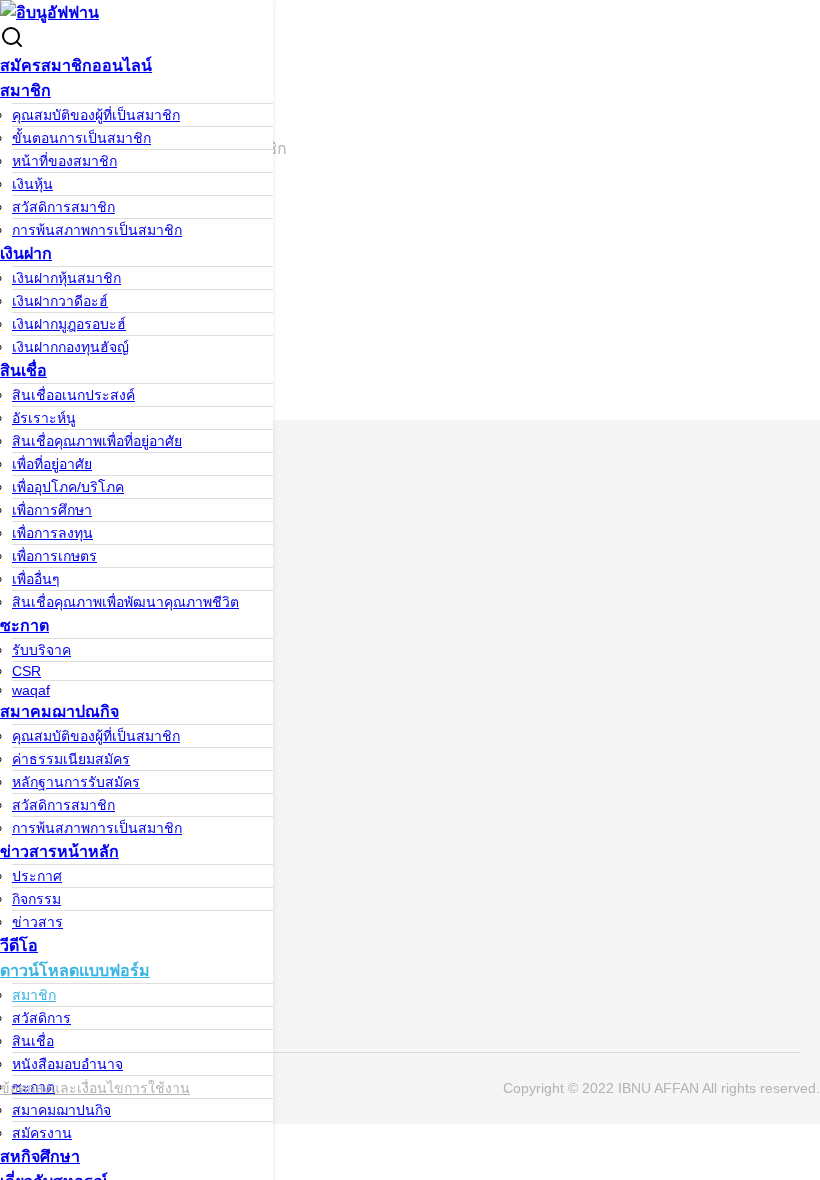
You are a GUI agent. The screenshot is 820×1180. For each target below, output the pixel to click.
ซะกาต (24, 625)
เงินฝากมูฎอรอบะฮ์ (69, 324)
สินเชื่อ (23, 370)
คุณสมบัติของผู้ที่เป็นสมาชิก (96, 115)
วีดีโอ (19, 945)
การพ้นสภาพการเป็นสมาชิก (97, 230)
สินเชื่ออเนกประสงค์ (73, 395)
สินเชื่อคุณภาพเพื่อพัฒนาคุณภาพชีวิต (125, 602)
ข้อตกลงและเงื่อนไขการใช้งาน (95, 1088)
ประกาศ (37, 876)
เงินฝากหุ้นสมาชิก (66, 278)
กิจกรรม (36, 899)
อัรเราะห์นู (44, 418)
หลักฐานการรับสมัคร (76, 782)
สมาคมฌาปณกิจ (59, 711)
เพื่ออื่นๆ (36, 579)
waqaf (31, 690)
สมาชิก (25, 90)
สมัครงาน (42, 1133)
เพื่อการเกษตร (54, 556)
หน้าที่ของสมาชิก (64, 161)
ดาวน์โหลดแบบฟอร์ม (75, 970)
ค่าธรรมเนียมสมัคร (71, 759)
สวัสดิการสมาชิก (63, 207)
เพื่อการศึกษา (52, 510)
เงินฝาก (26, 253)
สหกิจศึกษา (40, 1156)
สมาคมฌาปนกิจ (61, 1110)
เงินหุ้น (32, 184)
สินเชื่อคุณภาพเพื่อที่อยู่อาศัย (97, 441)
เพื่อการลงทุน (52, 533)
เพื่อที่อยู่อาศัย (52, 464)
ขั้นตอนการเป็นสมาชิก (81, 138)
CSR (26, 671)
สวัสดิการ (41, 1018)
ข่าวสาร (37, 922)
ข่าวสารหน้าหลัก (59, 851)
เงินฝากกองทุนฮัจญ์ (70, 347)
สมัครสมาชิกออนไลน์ (76, 65)
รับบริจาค (41, 650)
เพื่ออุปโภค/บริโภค (68, 487)
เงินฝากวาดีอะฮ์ (60, 301)
